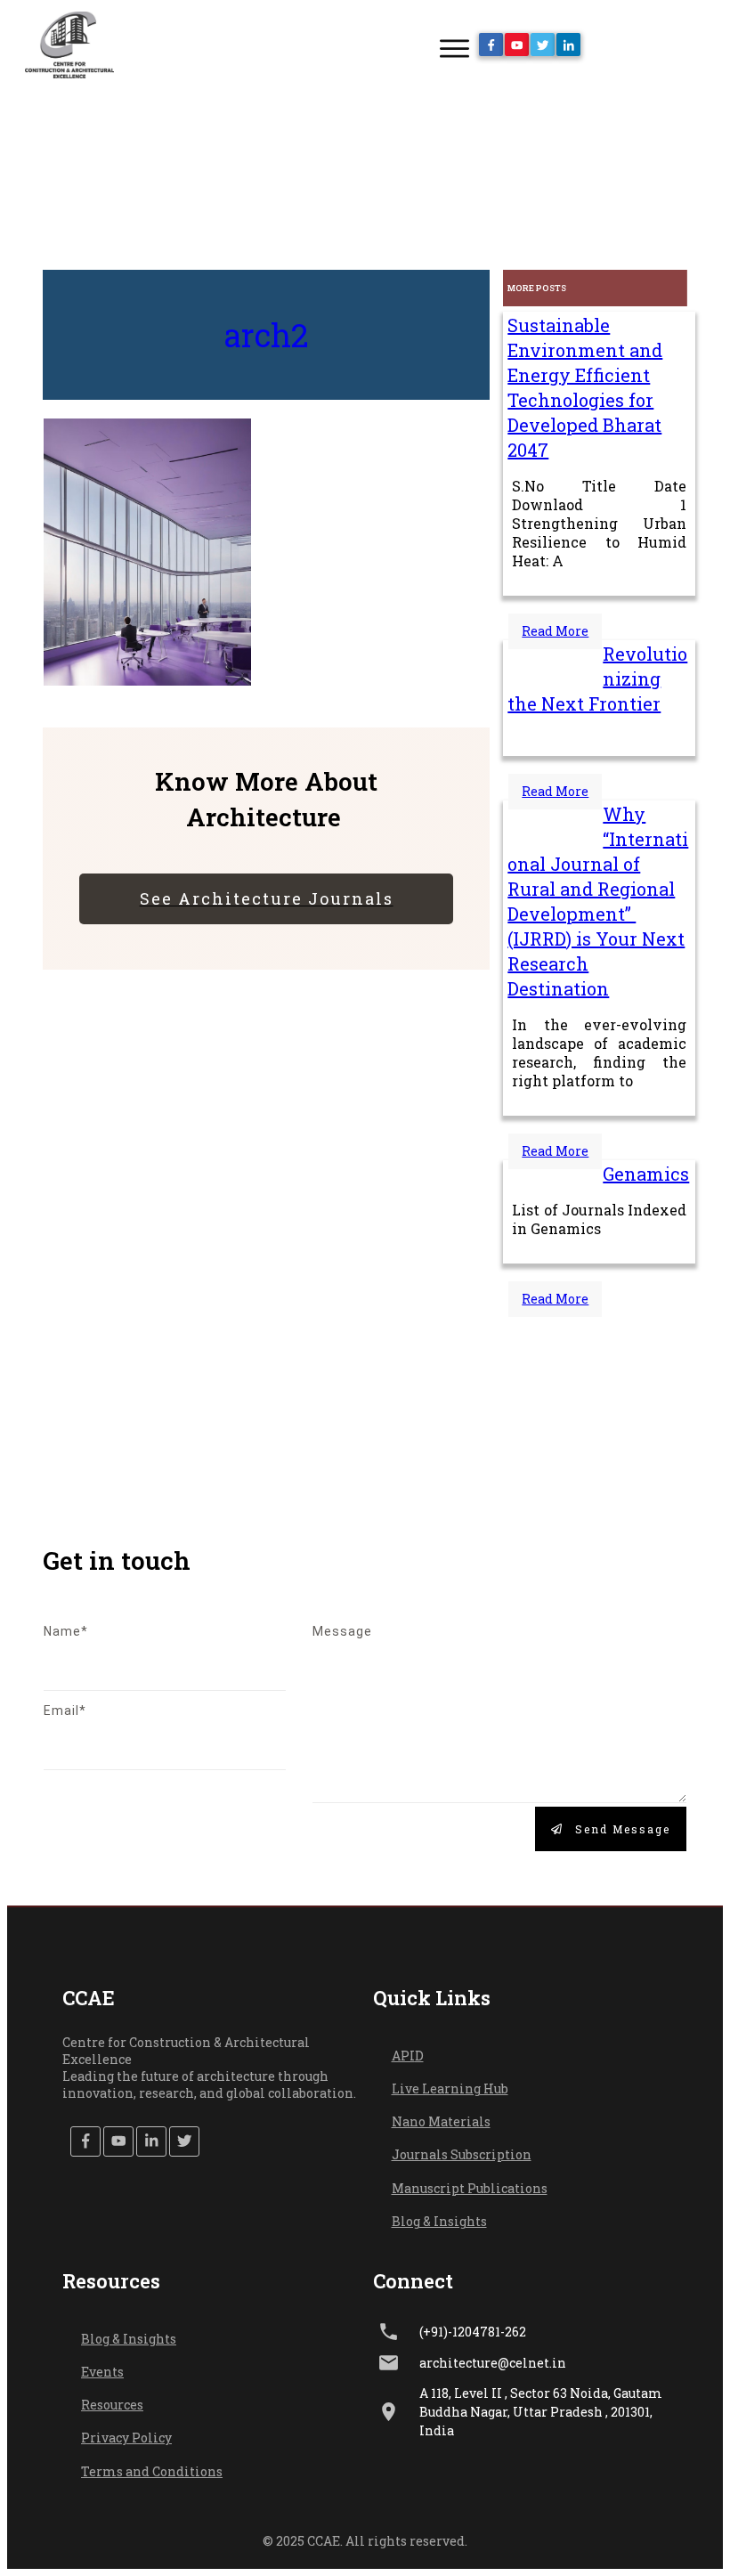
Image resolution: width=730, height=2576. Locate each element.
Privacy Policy (126, 2438)
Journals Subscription (462, 2154)
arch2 (267, 335)
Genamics (646, 1174)
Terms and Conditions (152, 2471)
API (403, 2056)
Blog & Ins (112, 2339)
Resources (112, 2405)
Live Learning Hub (450, 2088)
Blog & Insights (439, 2221)
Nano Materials (441, 2121)
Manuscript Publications (470, 2188)
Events (102, 2372)
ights (160, 2339)
